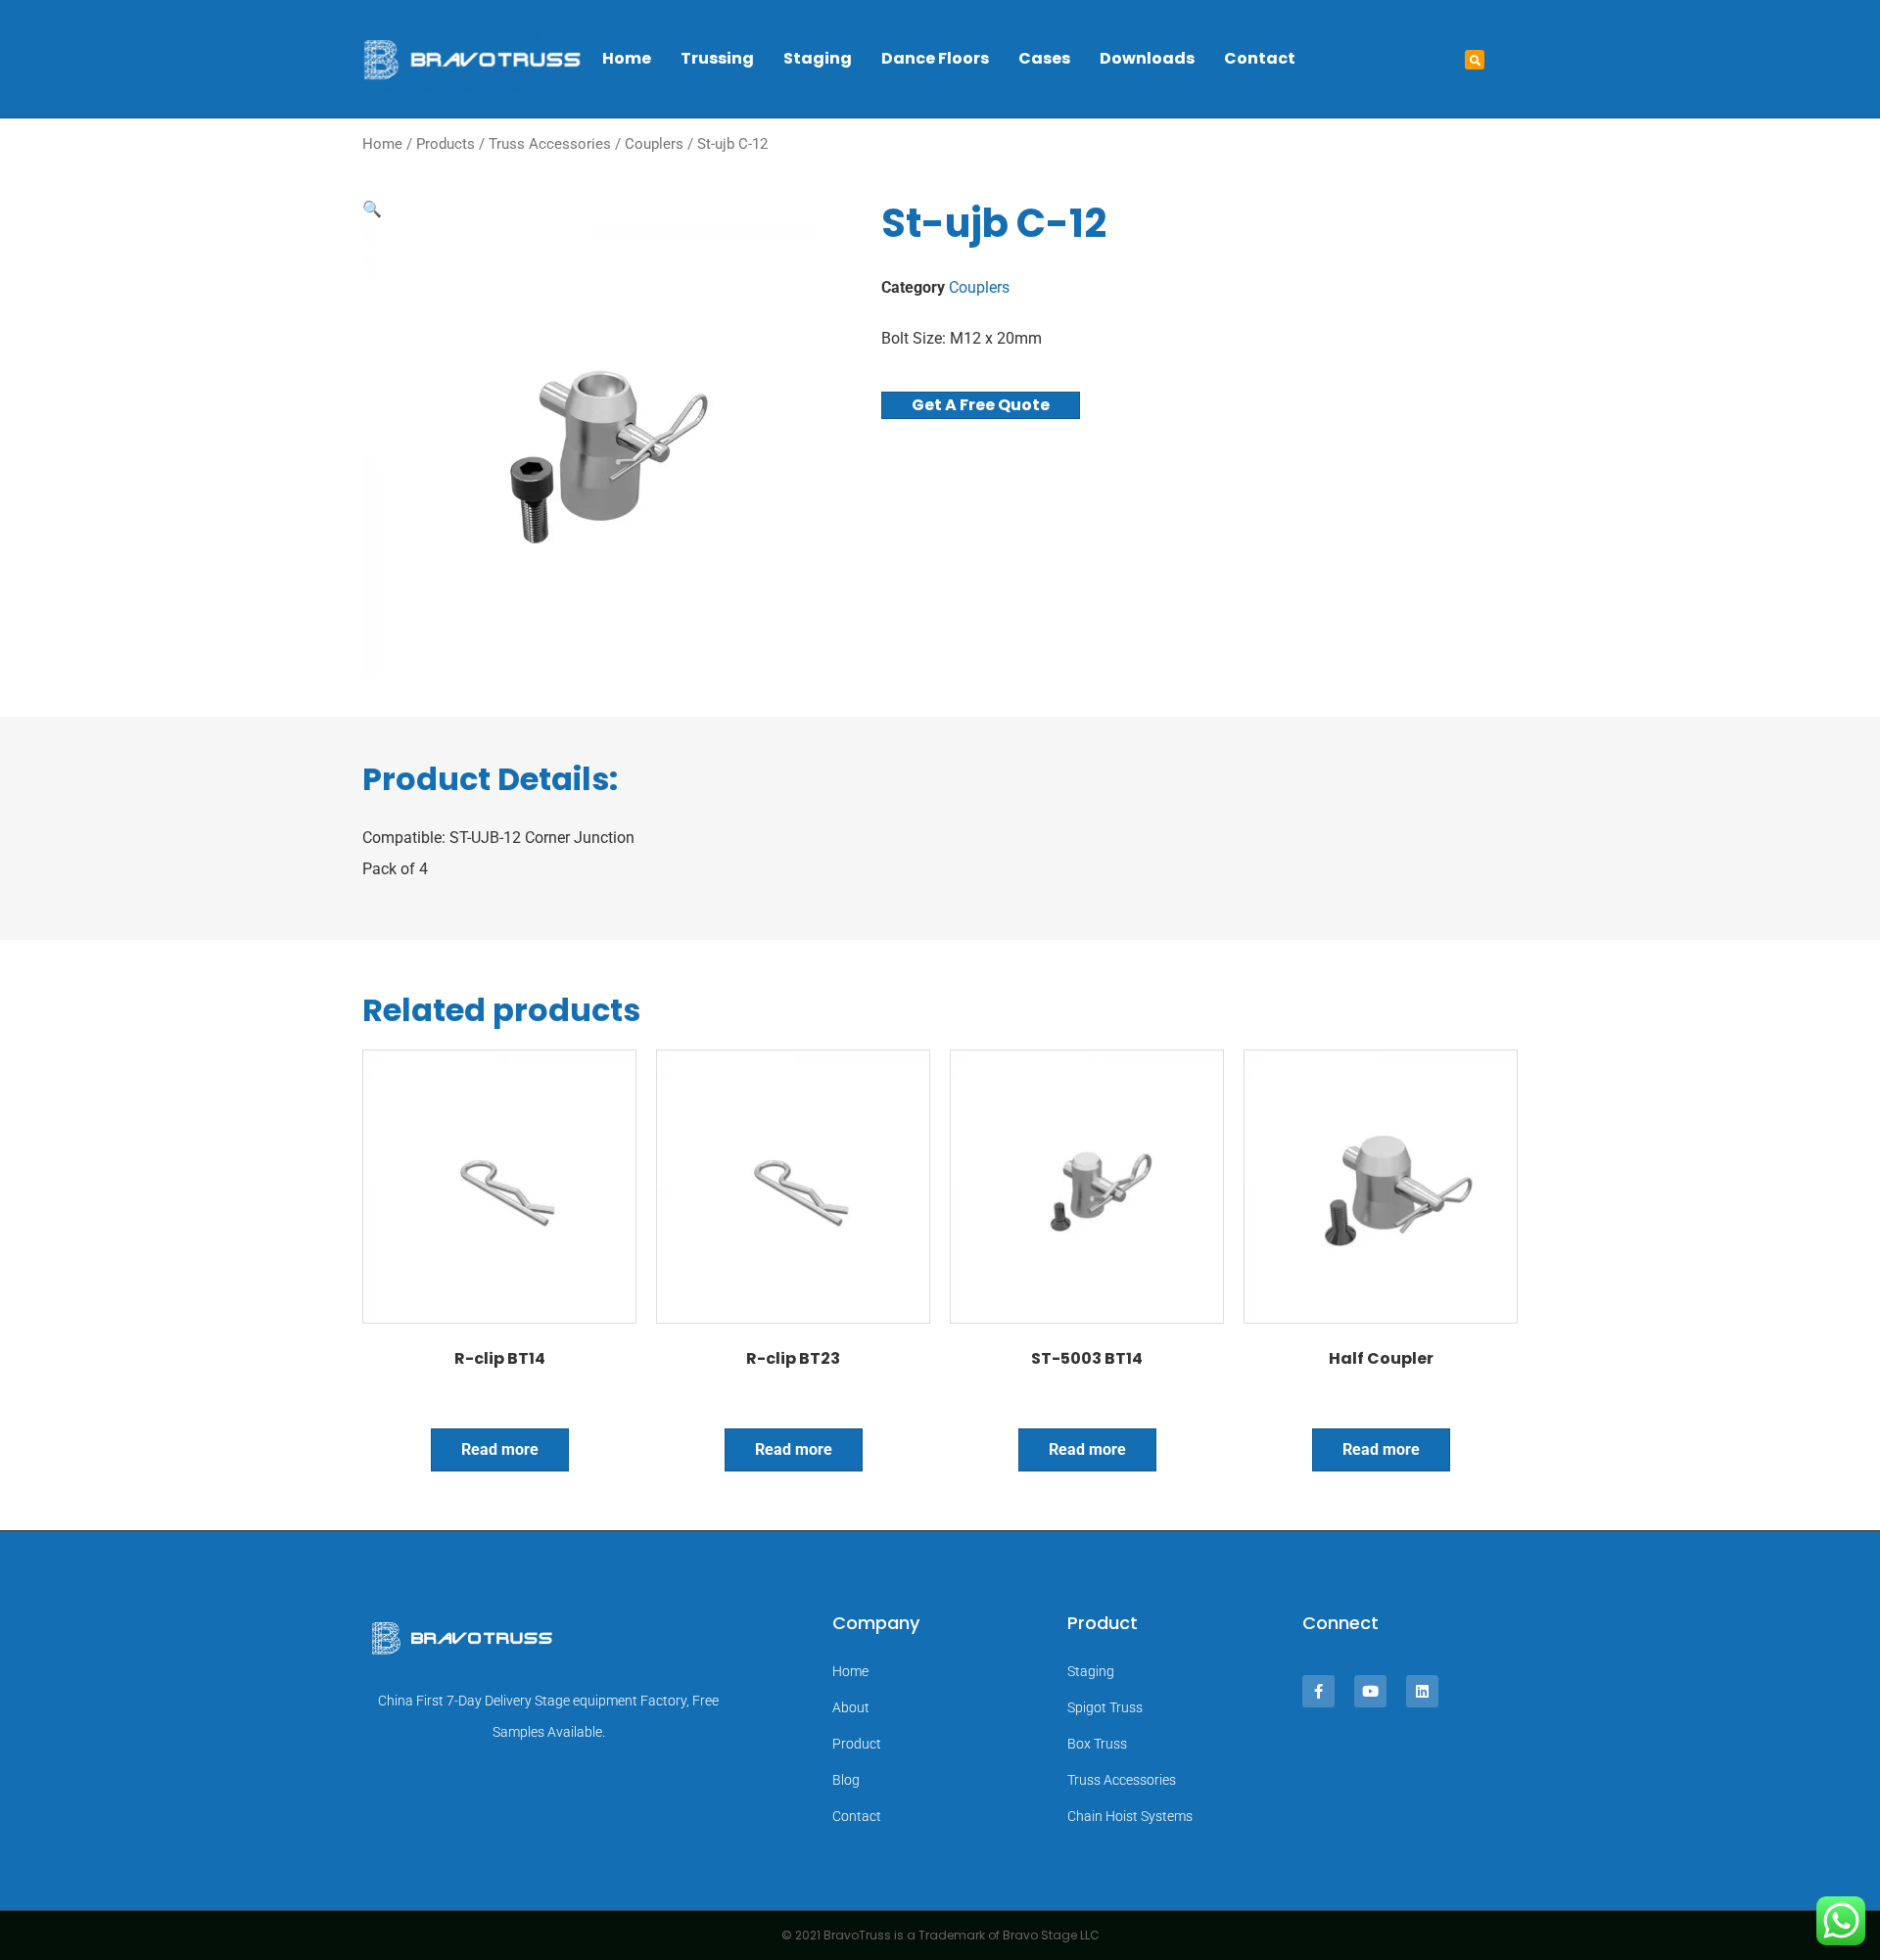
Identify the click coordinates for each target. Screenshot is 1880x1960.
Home (627, 58)
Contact (1260, 58)
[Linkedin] (1422, 1691)
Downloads (1147, 58)
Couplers (654, 144)
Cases (1044, 58)
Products (446, 144)
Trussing (717, 58)
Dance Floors (935, 58)
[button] (1475, 60)
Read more (500, 1449)
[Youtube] (1370, 1691)
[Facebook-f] (1318, 1691)
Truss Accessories (550, 144)
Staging (818, 58)
